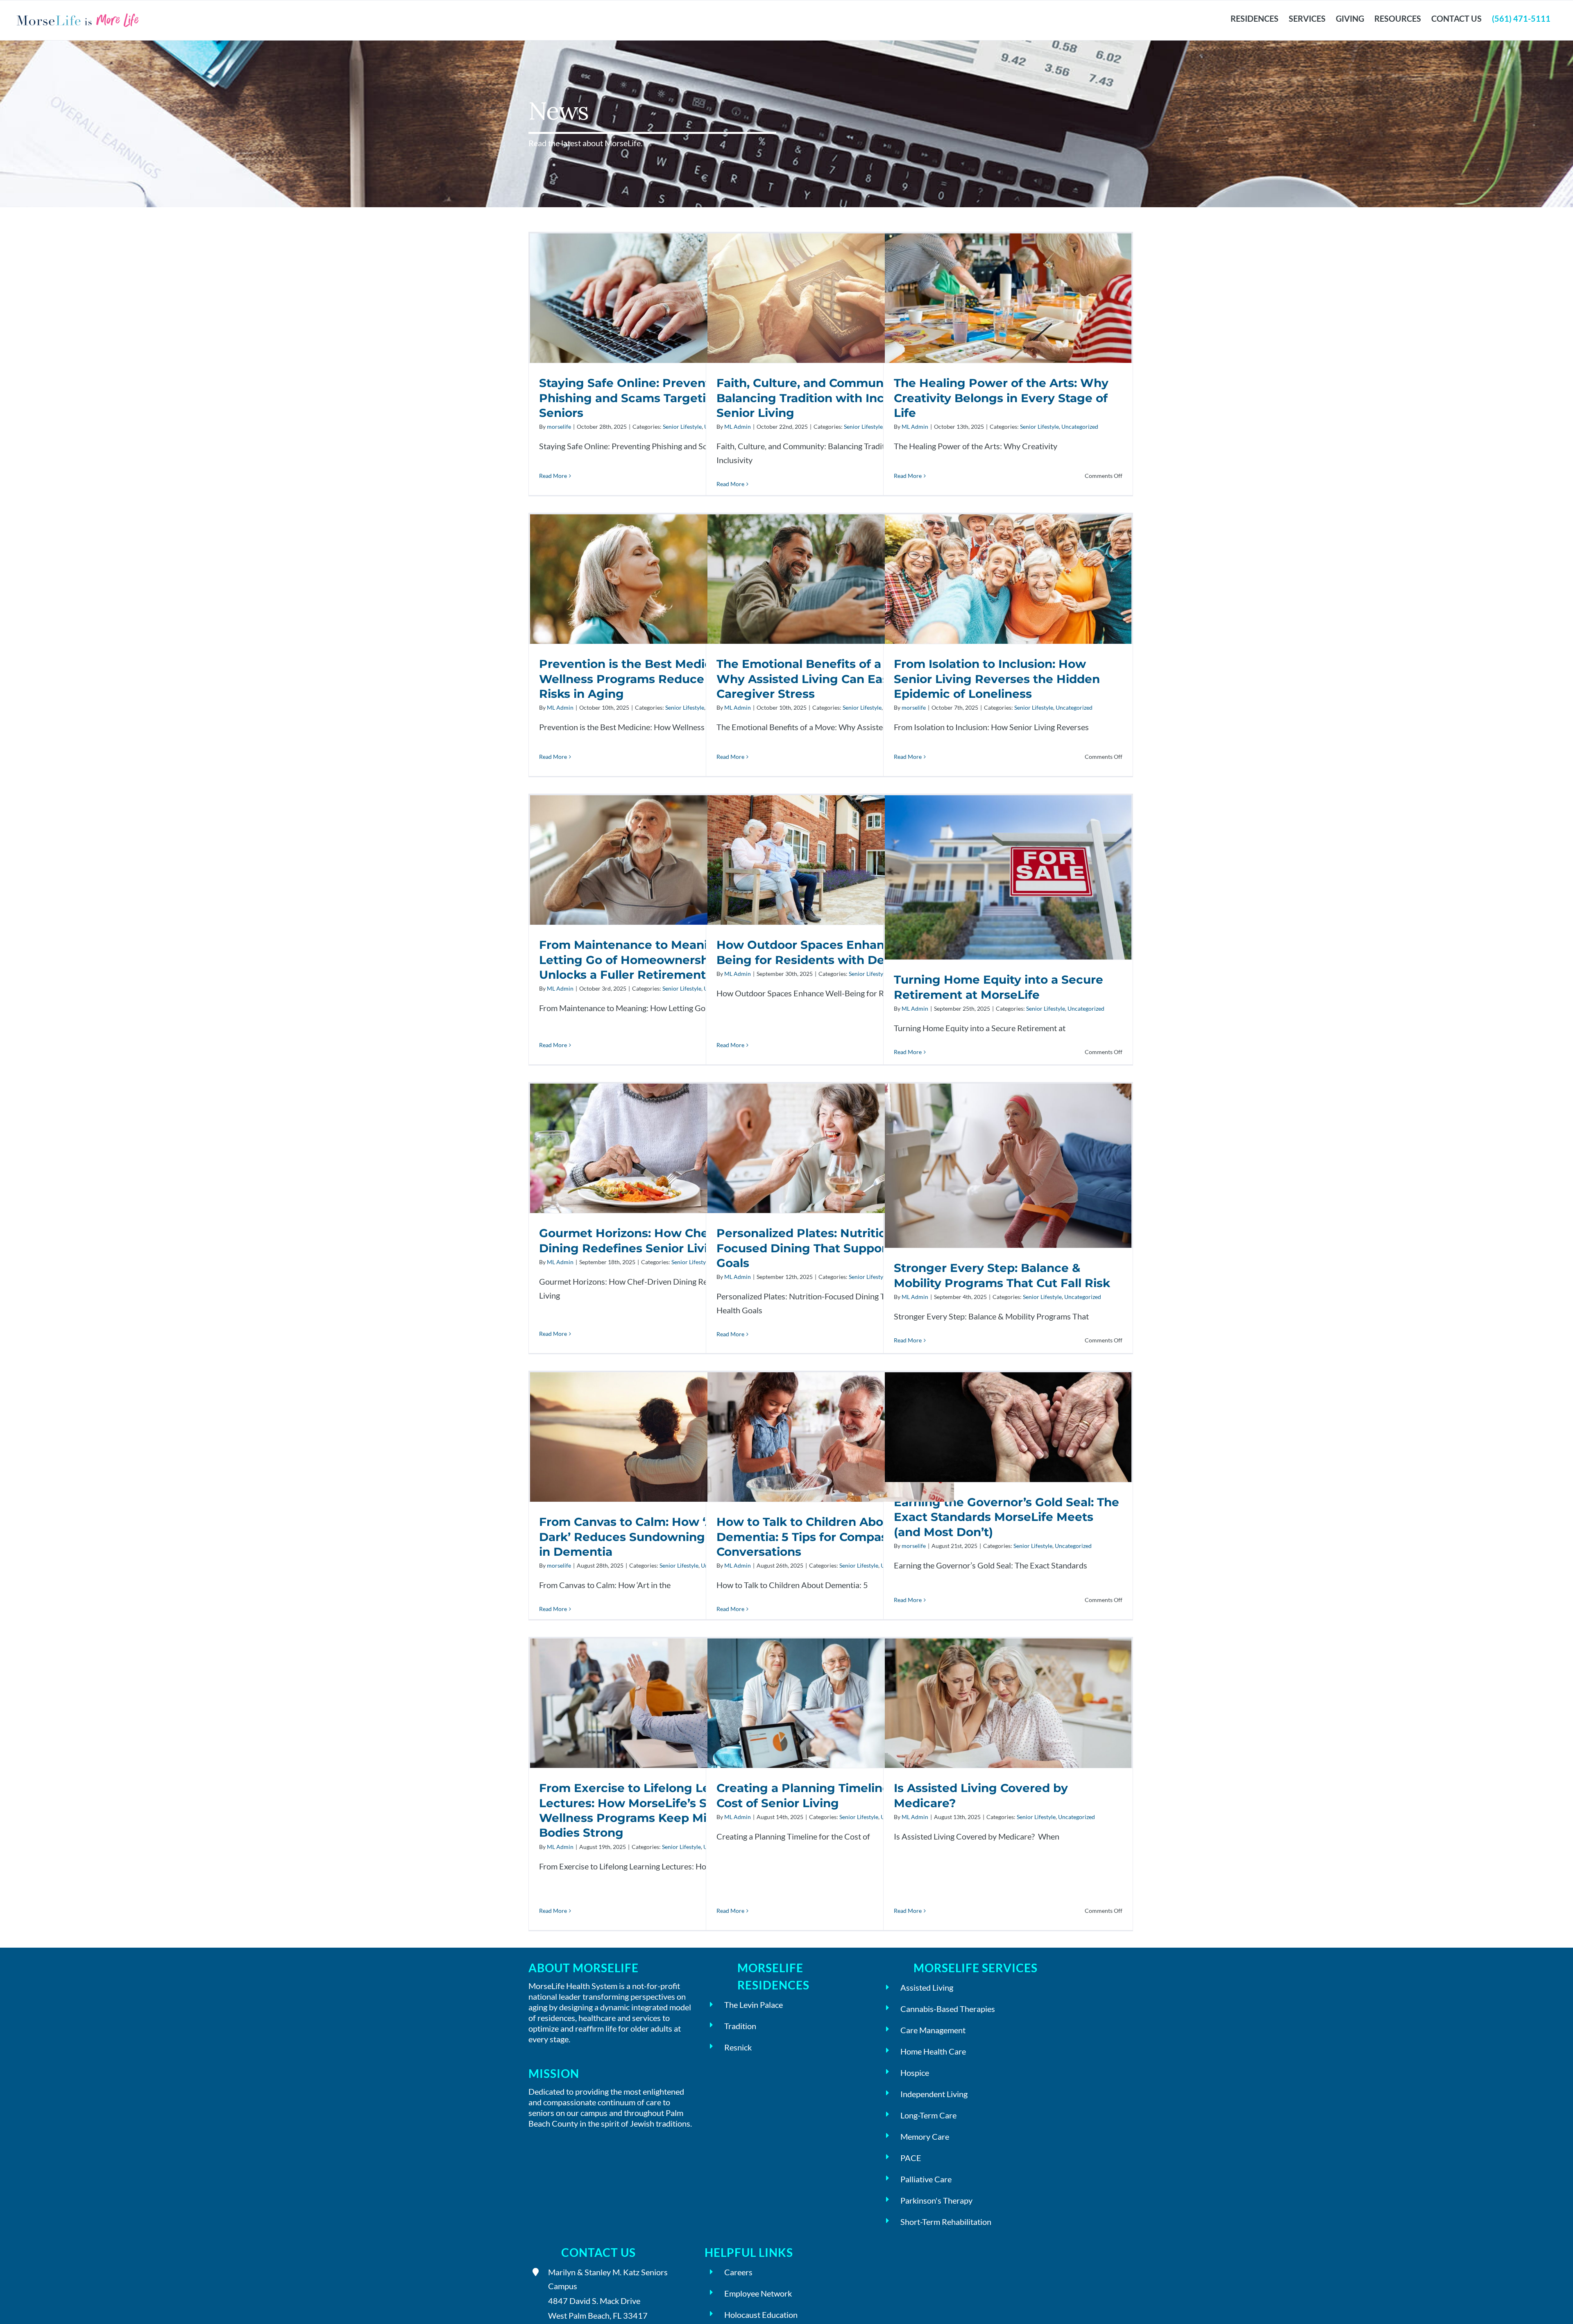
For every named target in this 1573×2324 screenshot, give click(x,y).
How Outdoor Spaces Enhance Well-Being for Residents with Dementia (831, 860)
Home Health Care (933, 2051)
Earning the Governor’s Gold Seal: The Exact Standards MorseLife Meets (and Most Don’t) (1008, 1427)
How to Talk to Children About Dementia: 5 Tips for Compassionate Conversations (831, 1437)
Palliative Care (926, 2179)
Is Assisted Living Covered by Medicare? (1008, 1703)
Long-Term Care (928, 2115)
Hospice (915, 2073)
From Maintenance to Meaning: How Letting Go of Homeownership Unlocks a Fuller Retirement (653, 860)
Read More (553, 476)
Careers (738, 2272)
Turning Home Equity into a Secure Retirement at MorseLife (1008, 877)
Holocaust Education (761, 2315)
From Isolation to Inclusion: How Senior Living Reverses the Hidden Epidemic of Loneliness (1008, 579)
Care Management (933, 2030)
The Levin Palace (754, 2005)
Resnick (738, 2047)
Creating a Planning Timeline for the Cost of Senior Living (831, 1703)
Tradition (740, 2026)
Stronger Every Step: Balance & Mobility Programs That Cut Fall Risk (1008, 1166)
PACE (911, 2158)
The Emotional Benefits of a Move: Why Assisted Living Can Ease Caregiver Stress (831, 579)
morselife (559, 427)
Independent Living (934, 2094)
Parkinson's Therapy (936, 2200)
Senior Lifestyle (682, 427)
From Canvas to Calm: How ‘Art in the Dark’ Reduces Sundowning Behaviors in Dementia (653, 1437)
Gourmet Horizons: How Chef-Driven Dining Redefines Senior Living (653, 1148)
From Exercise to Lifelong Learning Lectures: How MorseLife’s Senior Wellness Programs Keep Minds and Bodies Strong (653, 1703)
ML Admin (738, 427)
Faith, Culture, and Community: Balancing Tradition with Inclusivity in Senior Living (831, 298)
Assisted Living (927, 1987)
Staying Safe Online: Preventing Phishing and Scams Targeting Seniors (653, 298)
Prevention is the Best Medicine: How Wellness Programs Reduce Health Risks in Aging (653, 579)
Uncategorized (1080, 427)
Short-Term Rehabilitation (946, 2222)
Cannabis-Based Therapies (948, 2009)
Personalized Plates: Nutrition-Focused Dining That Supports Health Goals (831, 1148)
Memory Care (925, 2136)
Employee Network (758, 2293)
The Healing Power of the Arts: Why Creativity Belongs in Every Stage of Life (1008, 298)
